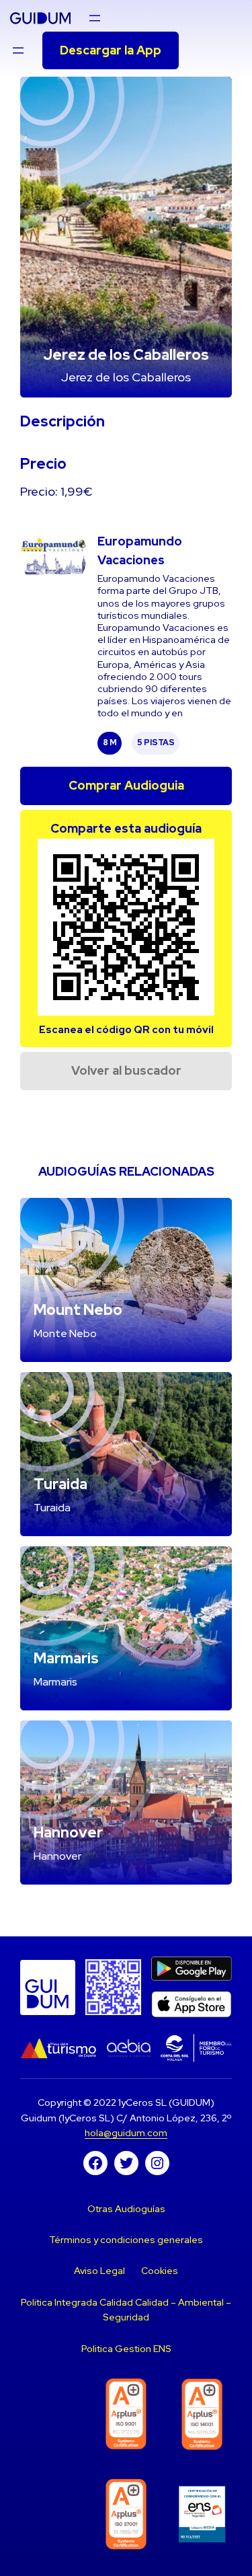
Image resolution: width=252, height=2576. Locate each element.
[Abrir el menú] (95, 18)
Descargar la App (111, 50)
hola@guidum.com (126, 2133)
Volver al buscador (126, 1070)
